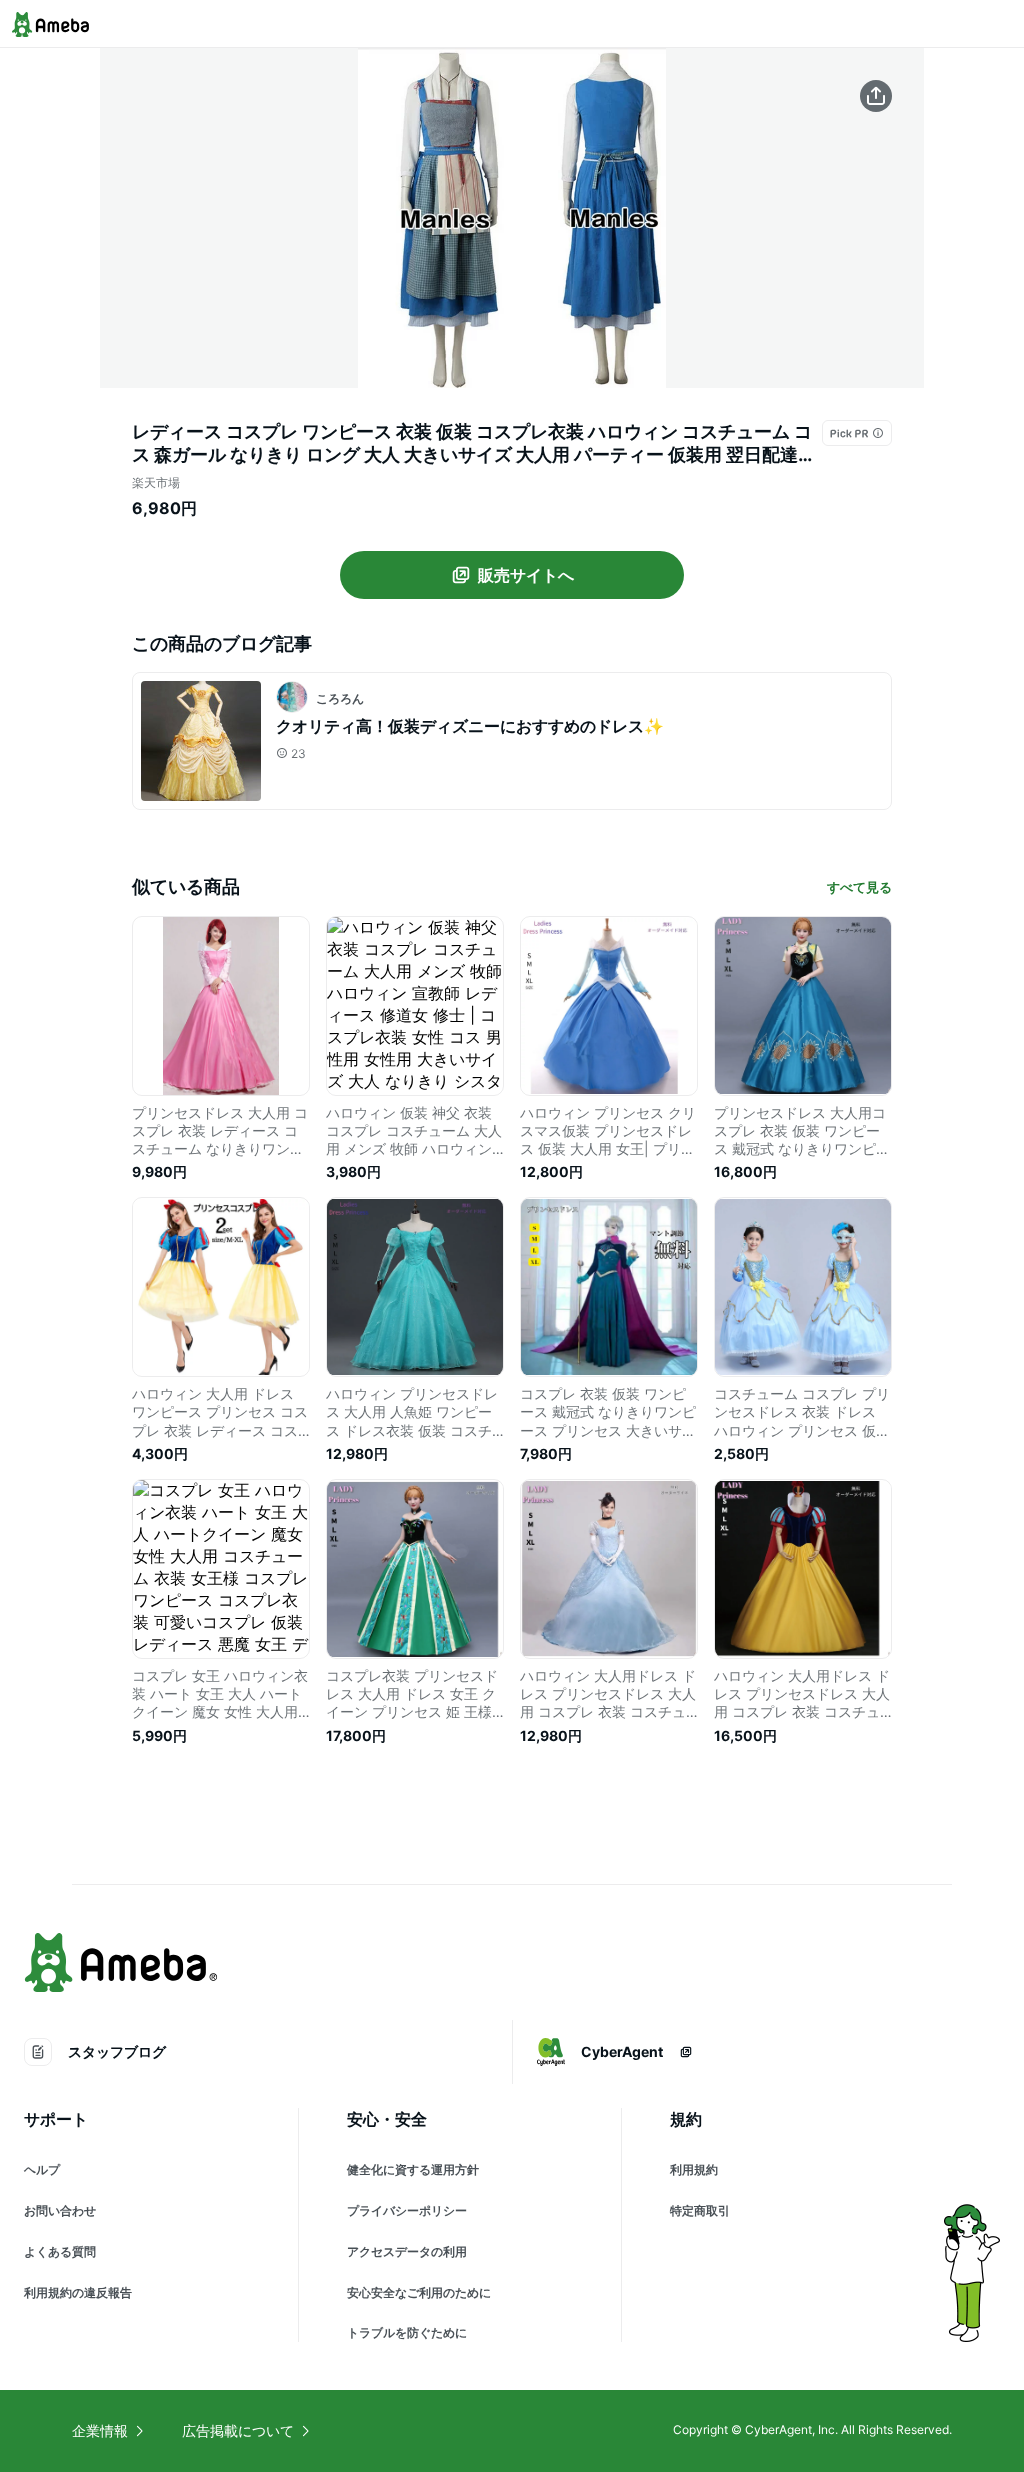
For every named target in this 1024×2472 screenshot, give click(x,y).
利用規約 (694, 2169)
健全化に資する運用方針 (413, 2169)
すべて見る (859, 887)
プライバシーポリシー (407, 2210)
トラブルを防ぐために (407, 2332)
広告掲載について (238, 2430)
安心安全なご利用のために (419, 2292)
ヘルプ (42, 2169)
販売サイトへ (526, 575)
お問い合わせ (60, 2210)
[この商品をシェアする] (876, 96)
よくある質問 (60, 2251)
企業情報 (100, 2430)
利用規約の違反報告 (78, 2292)
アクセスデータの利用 (407, 2251)
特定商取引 (700, 2210)
